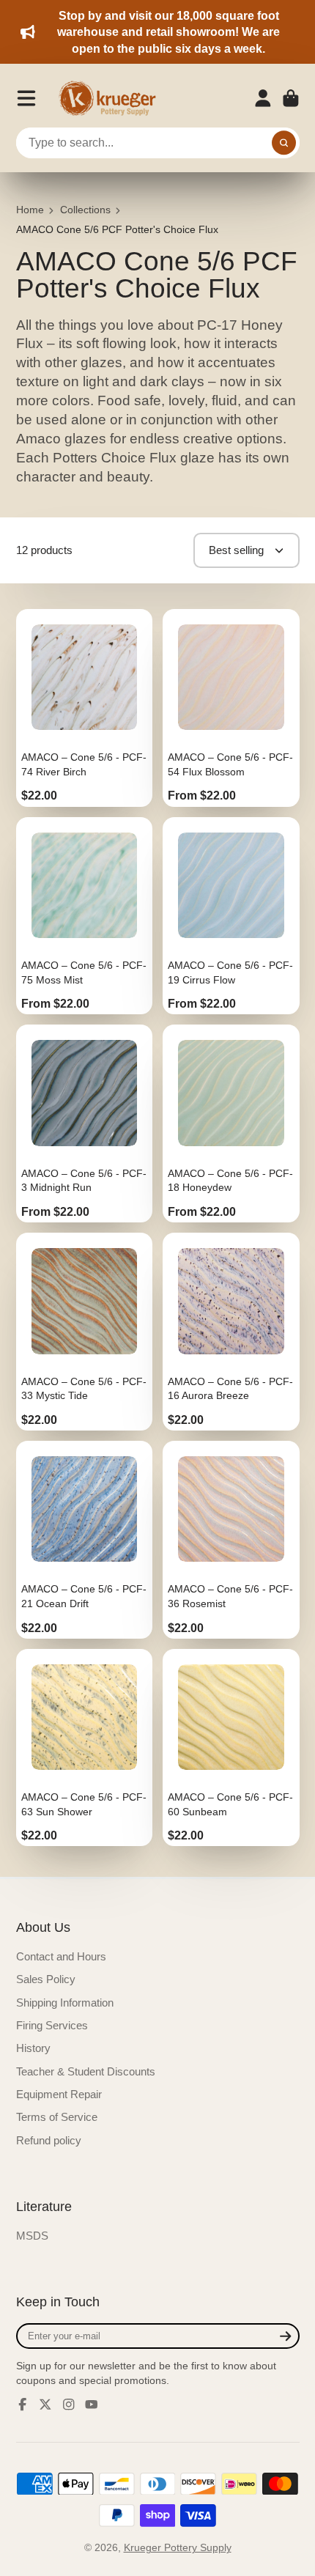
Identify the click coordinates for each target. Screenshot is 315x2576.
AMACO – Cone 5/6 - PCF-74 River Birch (85, 708)
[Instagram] (69, 2405)
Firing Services (52, 2025)
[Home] (112, 98)
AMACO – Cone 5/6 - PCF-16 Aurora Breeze (231, 1332)
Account (263, 98)
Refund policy (49, 2140)
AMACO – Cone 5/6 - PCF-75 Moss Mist (85, 916)
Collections (85, 210)
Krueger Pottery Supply (178, 2547)
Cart (291, 98)
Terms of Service (57, 2117)
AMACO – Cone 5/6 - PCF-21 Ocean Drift (85, 1540)
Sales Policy (46, 1979)
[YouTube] (92, 2405)
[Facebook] (23, 2405)
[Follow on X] (45, 2405)
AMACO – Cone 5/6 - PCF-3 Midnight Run (85, 1123)
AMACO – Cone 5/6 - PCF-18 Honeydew (231, 1123)
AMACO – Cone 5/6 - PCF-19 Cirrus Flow (231, 916)
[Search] (284, 143)
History (33, 2048)
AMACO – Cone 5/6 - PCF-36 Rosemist (231, 1540)
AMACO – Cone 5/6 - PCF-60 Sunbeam (231, 1748)
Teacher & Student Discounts (86, 2071)
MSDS (32, 2236)
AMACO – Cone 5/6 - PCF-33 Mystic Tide (85, 1332)
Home (30, 210)
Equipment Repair (59, 2094)
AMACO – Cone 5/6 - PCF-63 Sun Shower (85, 1748)
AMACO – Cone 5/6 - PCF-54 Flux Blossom (231, 708)
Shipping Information (65, 2003)
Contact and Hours (61, 1956)
